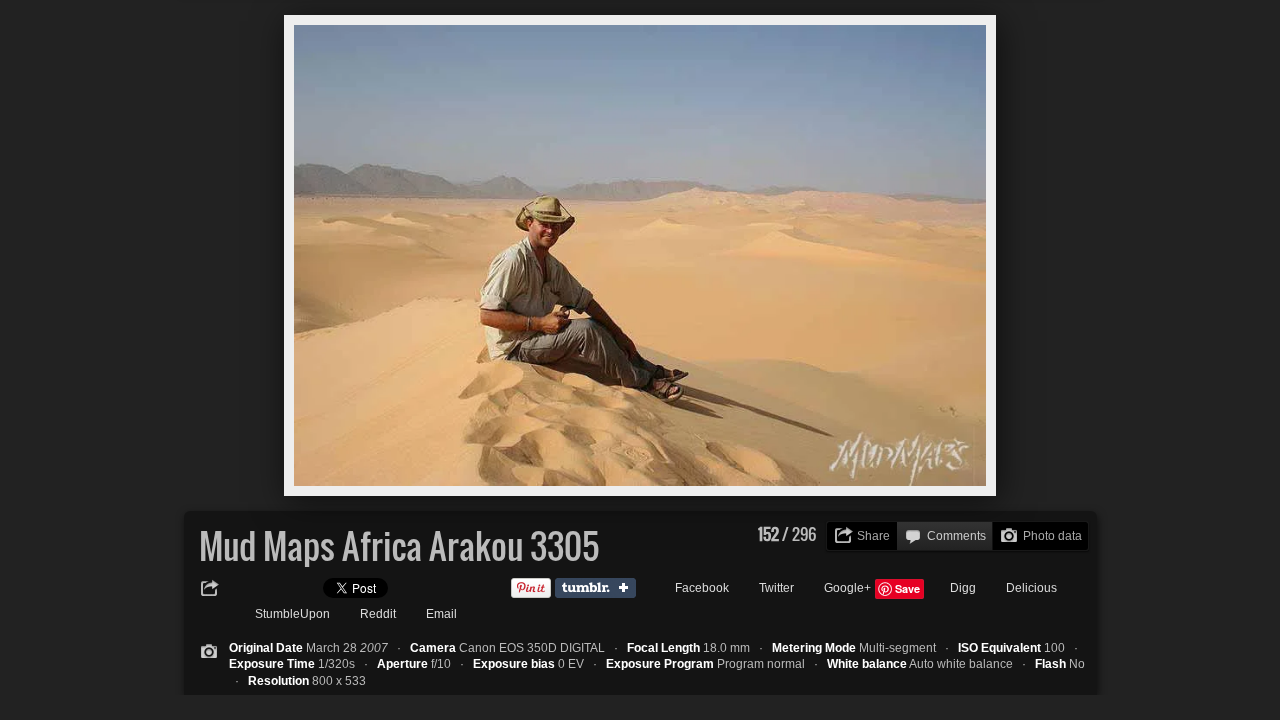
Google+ (847, 588)
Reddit (378, 614)
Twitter (776, 588)
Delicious (1031, 588)
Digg (963, 588)
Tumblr (600, 589)
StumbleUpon (292, 614)
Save (907, 588)
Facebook (702, 588)
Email (441, 614)
